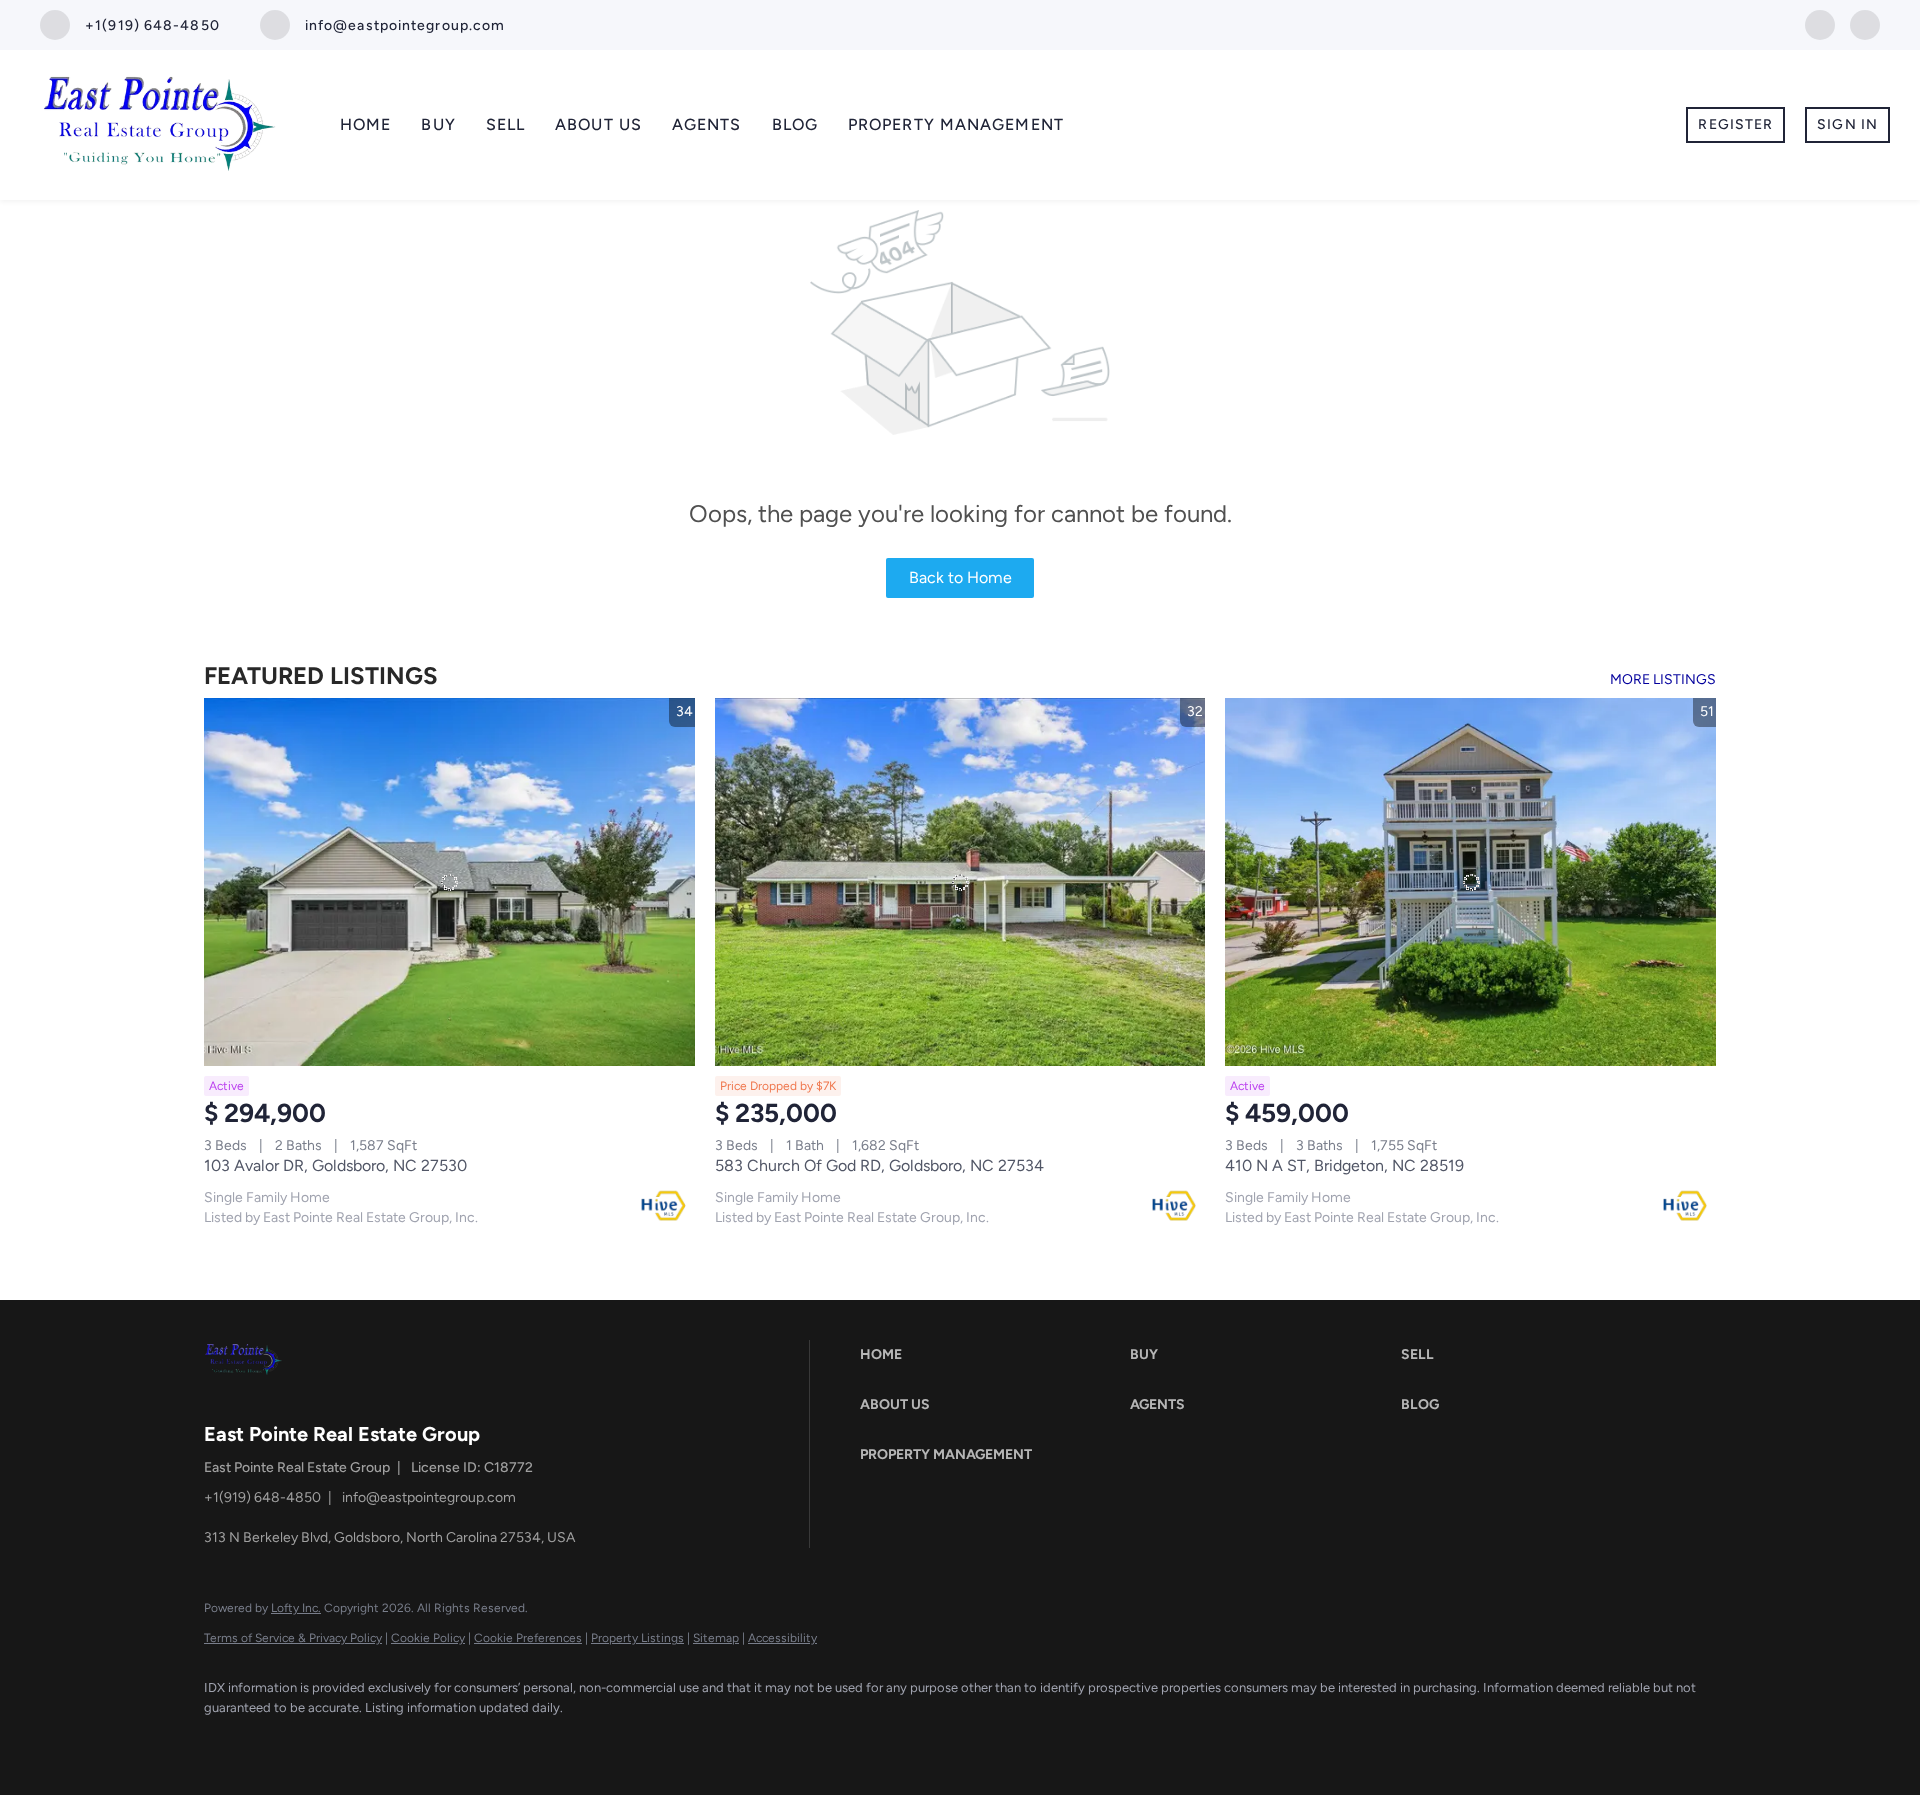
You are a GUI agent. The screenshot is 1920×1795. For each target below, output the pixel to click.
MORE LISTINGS (1663, 679)
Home (365, 124)
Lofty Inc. (296, 1608)
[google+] (1865, 23)
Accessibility (782, 1638)
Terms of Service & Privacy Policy (293, 1638)
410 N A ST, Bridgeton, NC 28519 (1344, 1165)
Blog (795, 124)
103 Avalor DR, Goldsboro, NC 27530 (335, 1165)
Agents (707, 124)
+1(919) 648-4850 (262, 1497)
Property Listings (637, 1638)
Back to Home (960, 577)
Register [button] (1735, 124)
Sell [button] (505, 124)
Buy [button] (438, 124)
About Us (598, 124)
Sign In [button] (1847, 124)
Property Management (956, 124)
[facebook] (1820, 23)
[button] (990, 1355)
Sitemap (716, 1638)
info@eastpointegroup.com (429, 1497)
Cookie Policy (428, 1638)
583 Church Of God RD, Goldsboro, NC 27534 (879, 1165)
